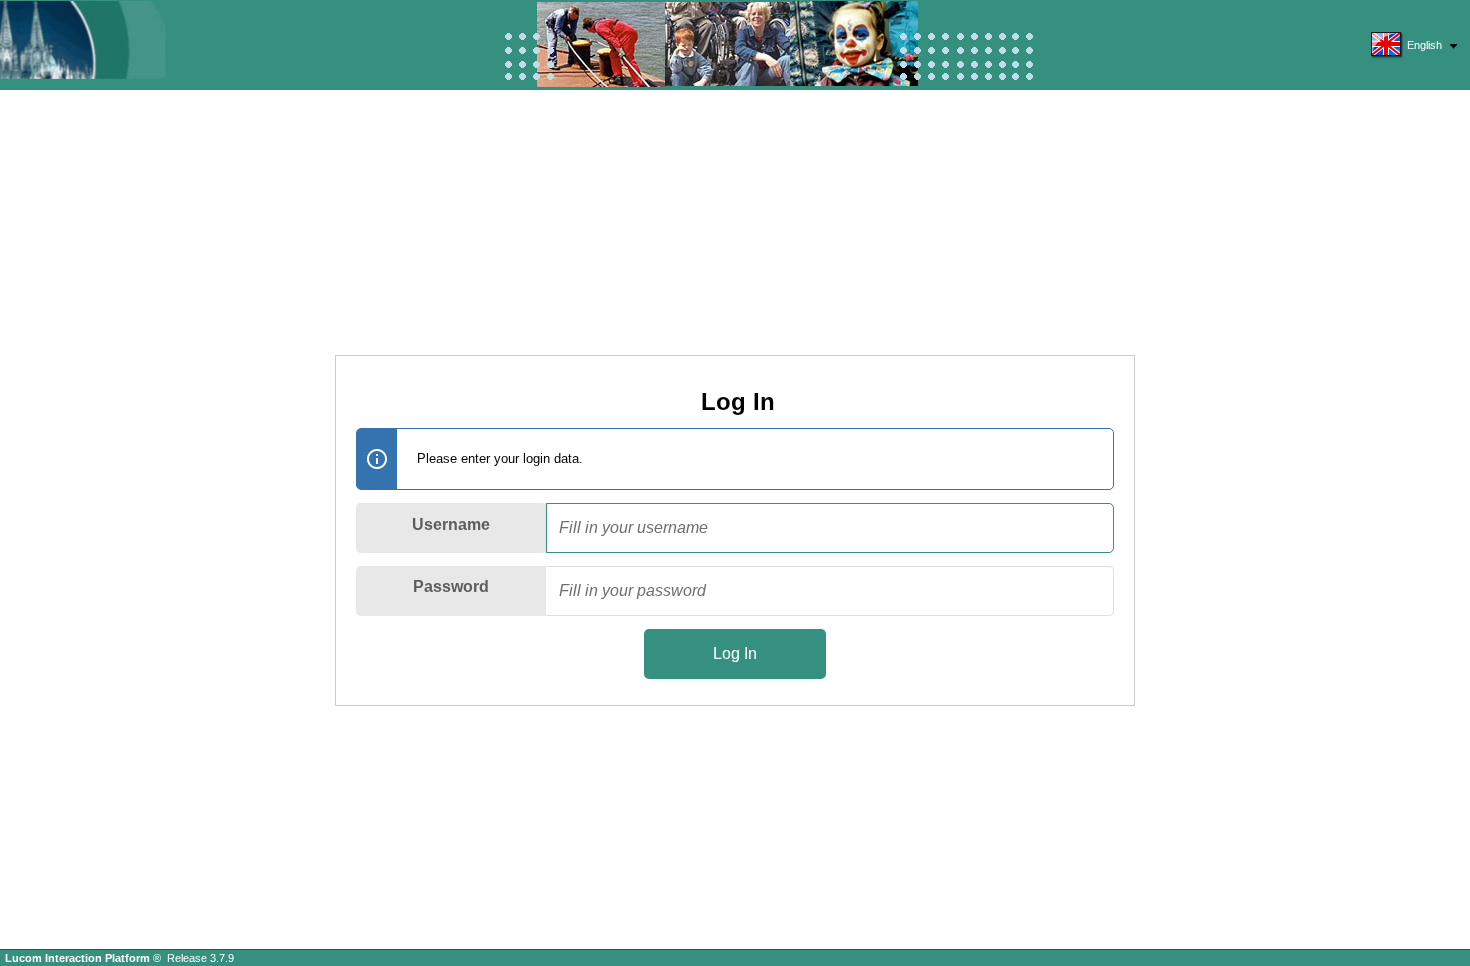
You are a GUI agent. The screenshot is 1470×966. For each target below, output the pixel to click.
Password (451, 586)
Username (451, 524)
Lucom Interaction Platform (79, 958)
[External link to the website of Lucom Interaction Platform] (105, 40)
